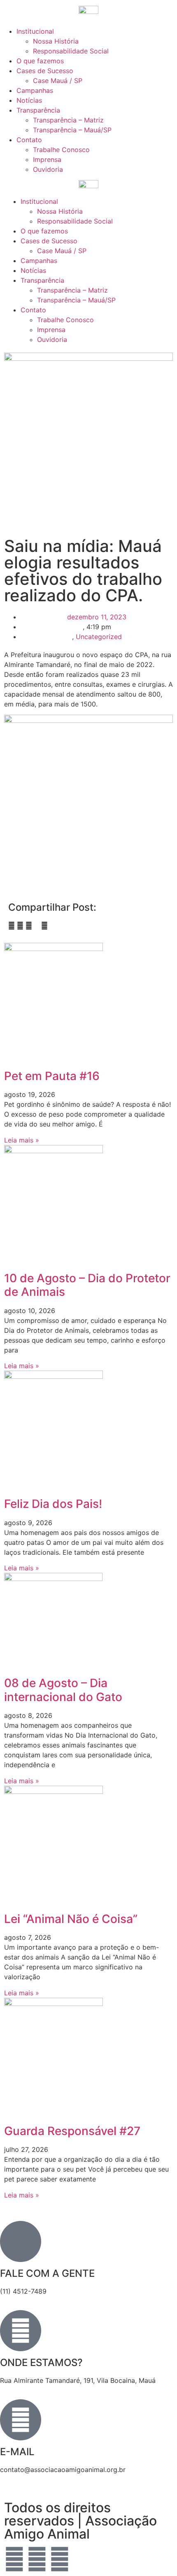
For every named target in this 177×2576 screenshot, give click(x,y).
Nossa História (56, 41)
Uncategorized (99, 637)
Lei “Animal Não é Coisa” (71, 1919)
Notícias (29, 100)
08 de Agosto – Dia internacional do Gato (63, 1690)
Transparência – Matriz (68, 120)
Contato (29, 140)
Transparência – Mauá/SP (72, 130)
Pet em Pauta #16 (52, 1076)
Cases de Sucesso (45, 71)
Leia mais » (22, 1140)
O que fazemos (40, 61)
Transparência (38, 110)
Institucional (35, 31)
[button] (12, 926)
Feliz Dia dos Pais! (53, 1504)
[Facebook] (14, 2559)
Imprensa (47, 159)
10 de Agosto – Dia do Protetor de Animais (87, 1285)
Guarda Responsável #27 (72, 2131)
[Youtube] (37, 2559)
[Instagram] (60, 2559)
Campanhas (35, 90)
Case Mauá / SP (58, 81)
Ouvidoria (48, 169)
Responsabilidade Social (71, 51)
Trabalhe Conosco (61, 150)
